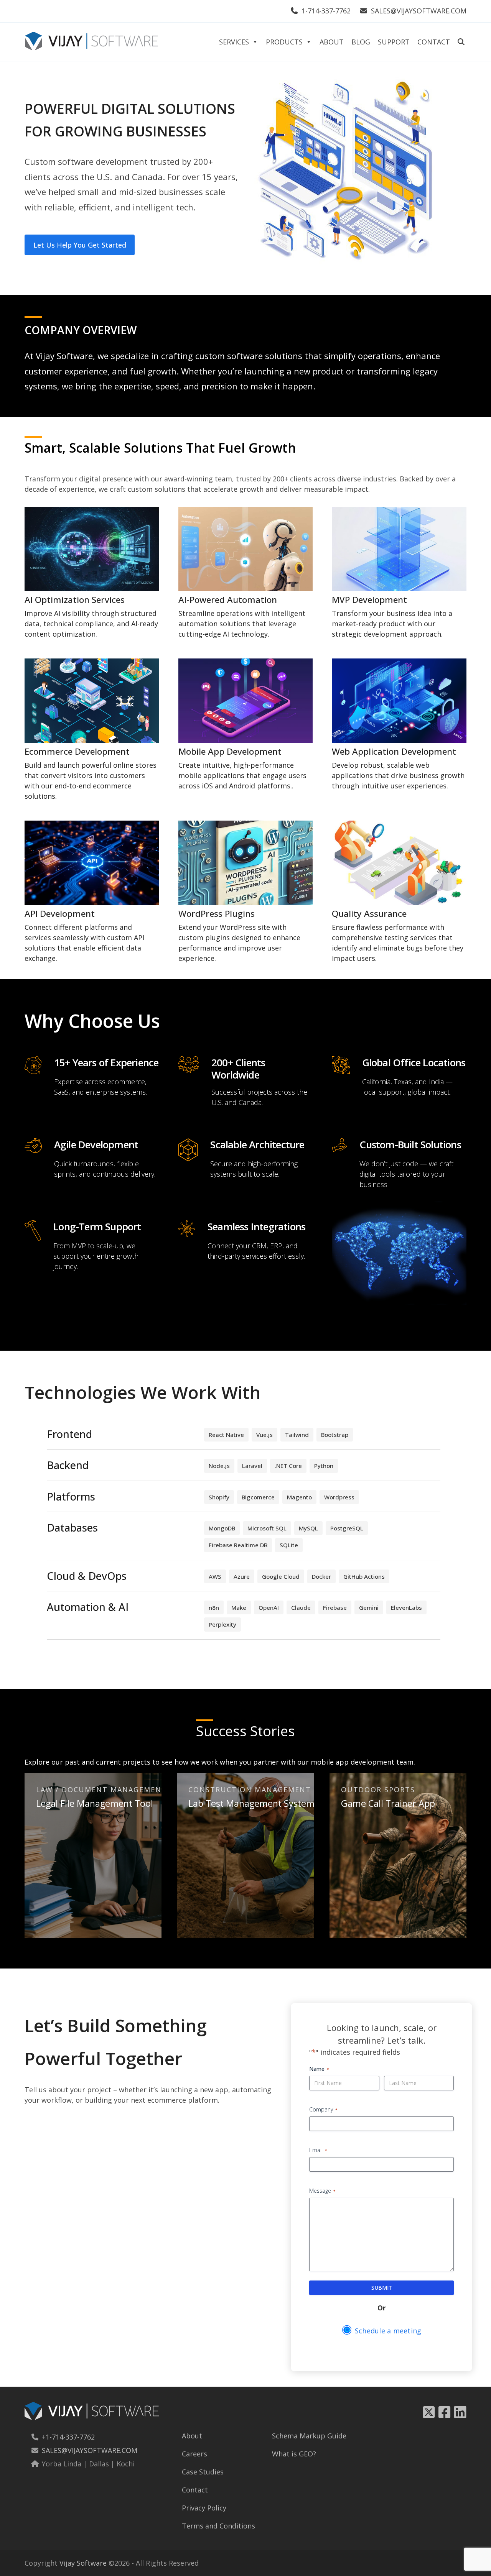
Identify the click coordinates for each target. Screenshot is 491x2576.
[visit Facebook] (446, 2412)
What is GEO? (294, 2454)
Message (322, 2191)
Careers (194, 2454)
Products (284, 42)
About (332, 42)
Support (394, 42)
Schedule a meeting (388, 2331)
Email (318, 2150)
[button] (461, 40)
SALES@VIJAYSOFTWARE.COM (419, 11)
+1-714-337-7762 (68, 2437)
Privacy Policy (204, 2508)
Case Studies (203, 2472)
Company (323, 2109)
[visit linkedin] (460, 2412)
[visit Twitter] (429, 2412)
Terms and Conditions (218, 2526)
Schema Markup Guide (309, 2436)
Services (234, 42)
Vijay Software (83, 2563)
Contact (434, 42)
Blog (361, 42)
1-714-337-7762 (326, 11)
